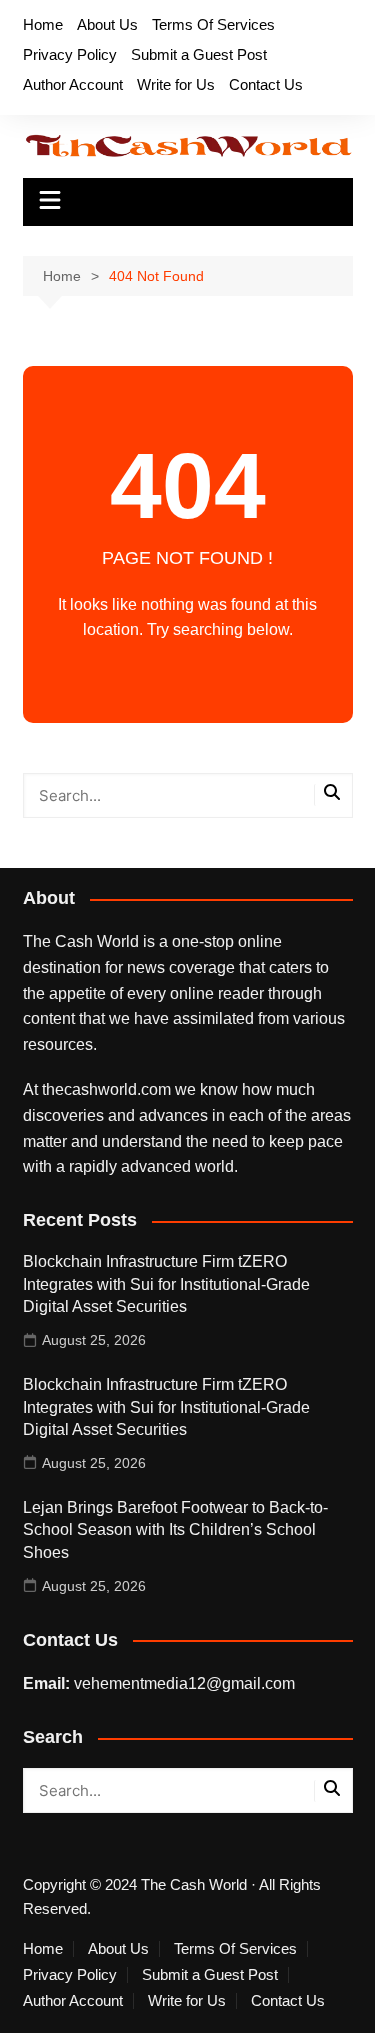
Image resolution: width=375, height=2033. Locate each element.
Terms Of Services (213, 24)
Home (43, 24)
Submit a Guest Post (199, 54)
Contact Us (266, 84)
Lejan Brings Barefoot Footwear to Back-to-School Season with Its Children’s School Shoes (175, 1530)
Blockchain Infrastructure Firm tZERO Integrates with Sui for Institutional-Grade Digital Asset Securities (166, 1284)
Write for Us (176, 84)
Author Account (73, 84)
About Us (107, 24)
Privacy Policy (70, 54)
